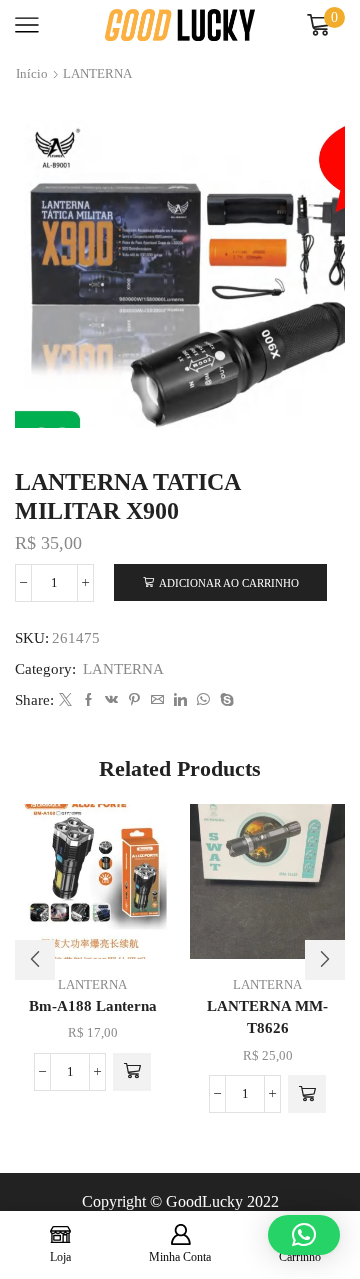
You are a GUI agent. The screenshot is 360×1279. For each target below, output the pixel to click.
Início (32, 73)
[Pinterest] (134, 700)
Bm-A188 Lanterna (93, 1006)
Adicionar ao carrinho (229, 583)
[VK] (111, 700)
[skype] (224, 700)
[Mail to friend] (157, 700)
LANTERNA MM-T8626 (267, 1017)
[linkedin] (180, 700)
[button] (132, 1072)
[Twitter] (65, 700)
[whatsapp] (203, 700)
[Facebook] (88, 700)
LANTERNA (97, 73)
